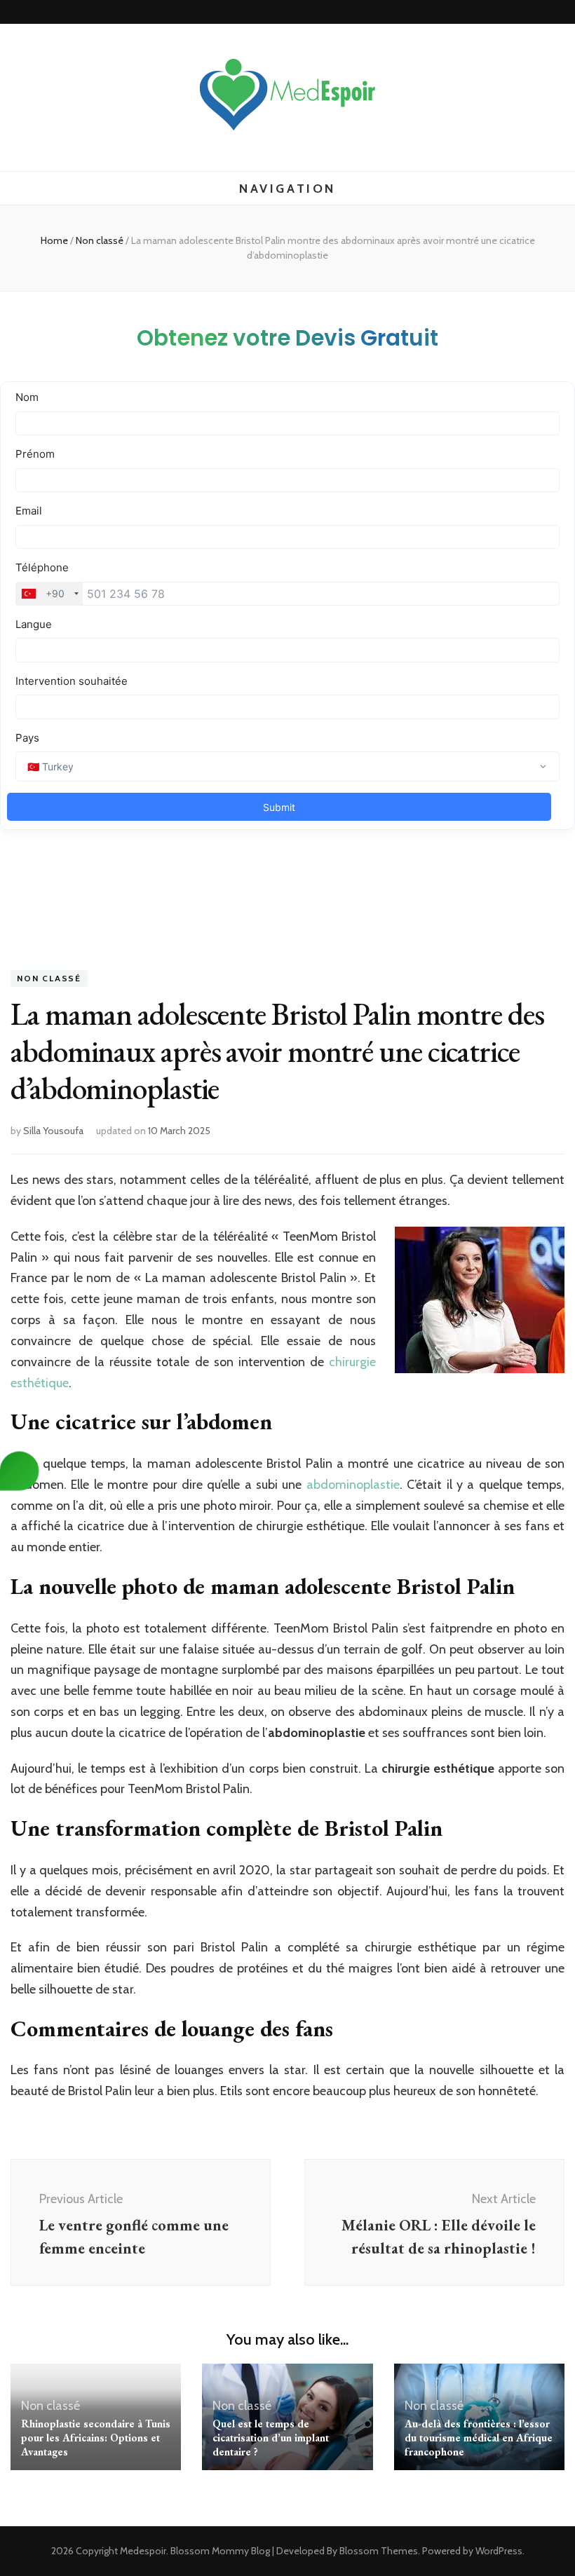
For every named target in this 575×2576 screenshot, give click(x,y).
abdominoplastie (353, 1485)
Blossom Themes (379, 2551)
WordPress (499, 2551)
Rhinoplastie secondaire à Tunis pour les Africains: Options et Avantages (96, 2438)
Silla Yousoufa (53, 1131)
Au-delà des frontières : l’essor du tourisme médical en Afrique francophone (479, 2438)
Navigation (287, 189)
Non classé (49, 979)
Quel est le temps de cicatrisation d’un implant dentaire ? (271, 2438)
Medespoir (143, 2551)
